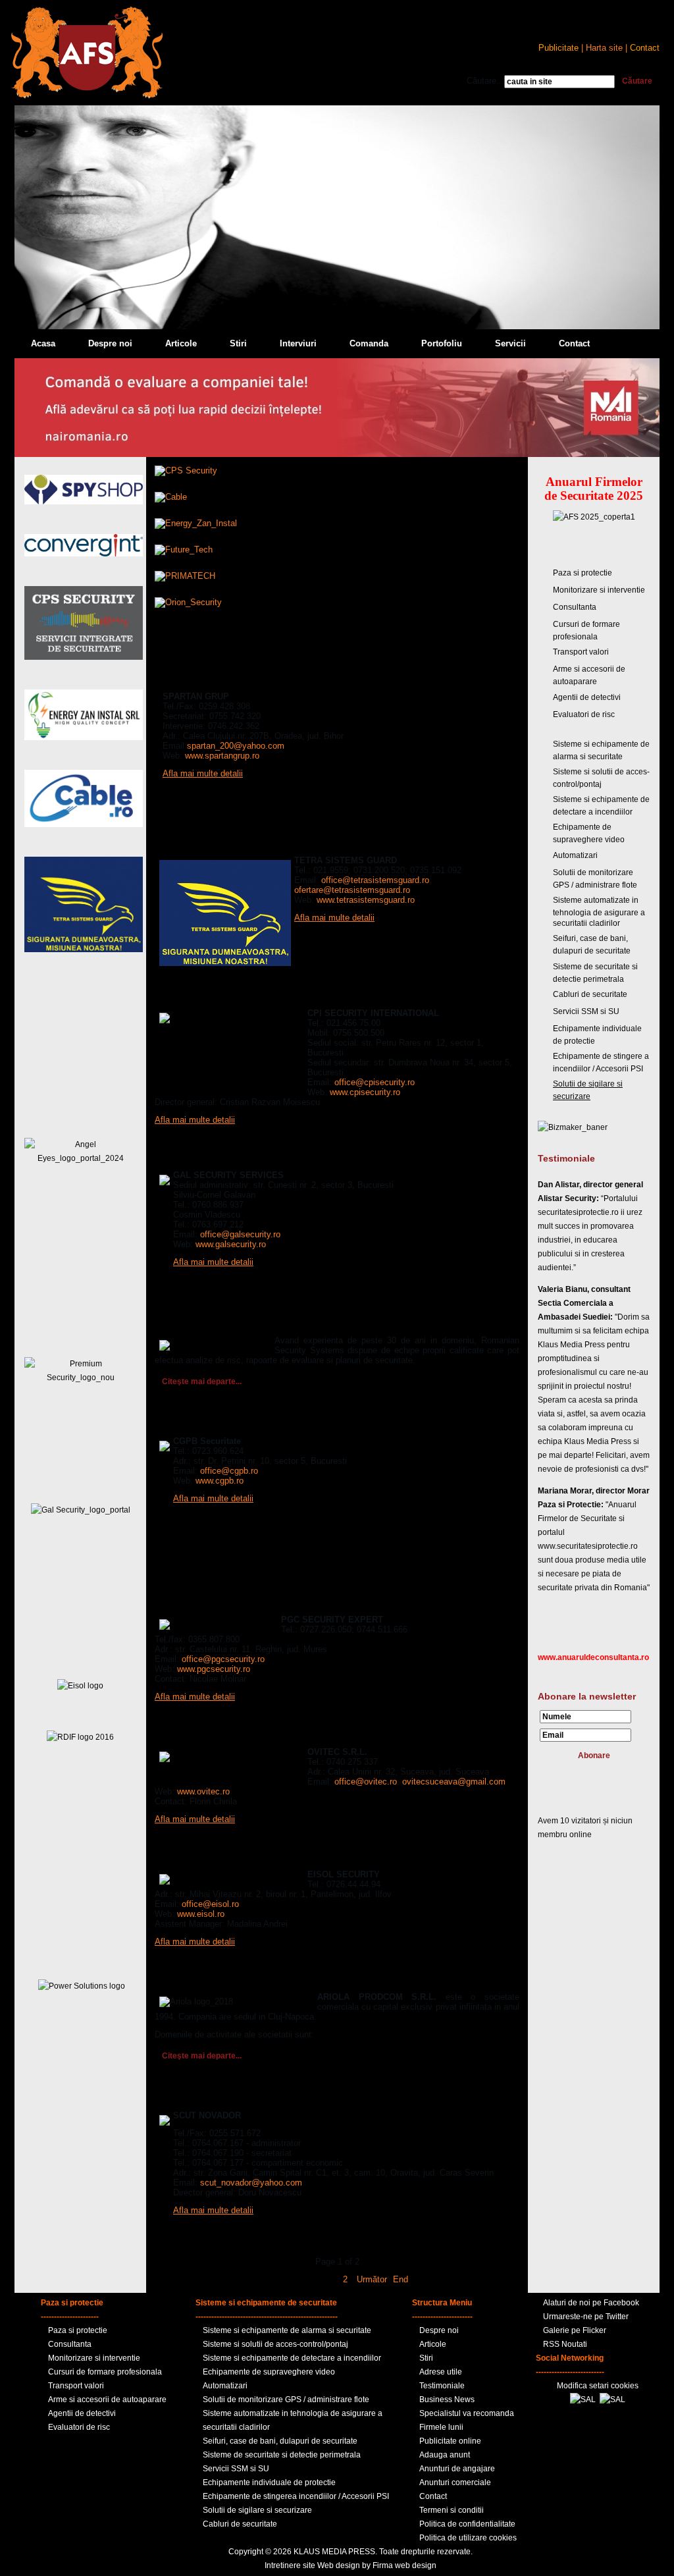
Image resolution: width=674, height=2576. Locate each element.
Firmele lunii (441, 2427)
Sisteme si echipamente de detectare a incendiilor (292, 2358)
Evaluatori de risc (584, 714)
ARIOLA (172, 1979)
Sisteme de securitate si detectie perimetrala (282, 2455)
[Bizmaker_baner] (573, 1127)
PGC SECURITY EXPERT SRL (219, 1602)
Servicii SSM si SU (586, 1011)
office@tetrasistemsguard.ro (375, 880)
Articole (181, 343)
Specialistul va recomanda (467, 2413)
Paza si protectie (583, 573)
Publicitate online (450, 2441)
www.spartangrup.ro (222, 756)
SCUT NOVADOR (192, 2098)
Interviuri (298, 343)
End (401, 2279)
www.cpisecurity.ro (365, 1092)
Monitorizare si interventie (599, 590)
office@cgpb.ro (229, 1471)
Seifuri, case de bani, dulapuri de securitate (280, 2441)
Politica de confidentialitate (467, 2524)
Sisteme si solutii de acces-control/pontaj (275, 2344)
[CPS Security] (186, 470)
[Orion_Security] (188, 602)
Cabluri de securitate (590, 994)
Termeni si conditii (452, 2510)
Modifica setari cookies (598, 2386)
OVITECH (175, 1734)
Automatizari (575, 855)
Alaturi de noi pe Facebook (591, 2303)
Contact (574, 343)
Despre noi (110, 343)
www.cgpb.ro (220, 1481)
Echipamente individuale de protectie (269, 2482)
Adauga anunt (445, 2455)
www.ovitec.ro (203, 1791)
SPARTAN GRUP (191, 679)
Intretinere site (290, 2565)
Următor (372, 2279)
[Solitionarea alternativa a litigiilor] (583, 2400)
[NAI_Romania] (337, 454)
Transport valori (581, 652)
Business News (447, 2400)
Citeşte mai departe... (202, 1382)
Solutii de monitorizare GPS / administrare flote (286, 2400)
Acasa (43, 343)
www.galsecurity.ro (231, 1244)
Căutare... (485, 81)
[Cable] (171, 497)
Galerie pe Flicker (575, 2330)
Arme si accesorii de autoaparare (107, 2400)
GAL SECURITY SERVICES (213, 1158)
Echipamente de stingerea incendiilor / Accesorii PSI (296, 2496)
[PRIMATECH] (185, 576)
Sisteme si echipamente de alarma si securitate (287, 2330)
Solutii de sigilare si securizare (257, 2510)
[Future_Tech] (184, 550)
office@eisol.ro (210, 1904)
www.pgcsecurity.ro (214, 1669)
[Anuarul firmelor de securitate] (87, 96)
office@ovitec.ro (366, 1782)
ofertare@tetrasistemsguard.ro (352, 890)
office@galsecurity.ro (240, 1234)
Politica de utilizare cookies (468, 2538)
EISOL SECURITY (193, 1857)
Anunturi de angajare (457, 2469)
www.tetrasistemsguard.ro (366, 900)
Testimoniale (442, 2386)
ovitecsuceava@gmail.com (454, 1782)
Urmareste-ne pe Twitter (586, 2317)
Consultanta (575, 607)
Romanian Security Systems (218, 1323)
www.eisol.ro (201, 1914)
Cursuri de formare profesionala (105, 2372)
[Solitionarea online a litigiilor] (612, 2400)
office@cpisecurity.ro (375, 1082)
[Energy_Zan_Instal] (196, 523)
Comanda (369, 343)
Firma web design (404, 2565)
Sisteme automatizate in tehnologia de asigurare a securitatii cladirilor (599, 912)
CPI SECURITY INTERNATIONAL (225, 996)
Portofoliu (442, 343)
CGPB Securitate (192, 1424)
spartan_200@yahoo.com (236, 746)
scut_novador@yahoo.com (251, 2183)
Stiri (238, 343)
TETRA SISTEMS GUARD (209, 843)
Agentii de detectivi (587, 697)
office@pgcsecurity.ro (223, 1659)
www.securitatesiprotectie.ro (588, 1546)
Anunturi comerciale (455, 2482)
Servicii (510, 343)
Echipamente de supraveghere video (269, 2372)
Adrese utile (441, 2372)
